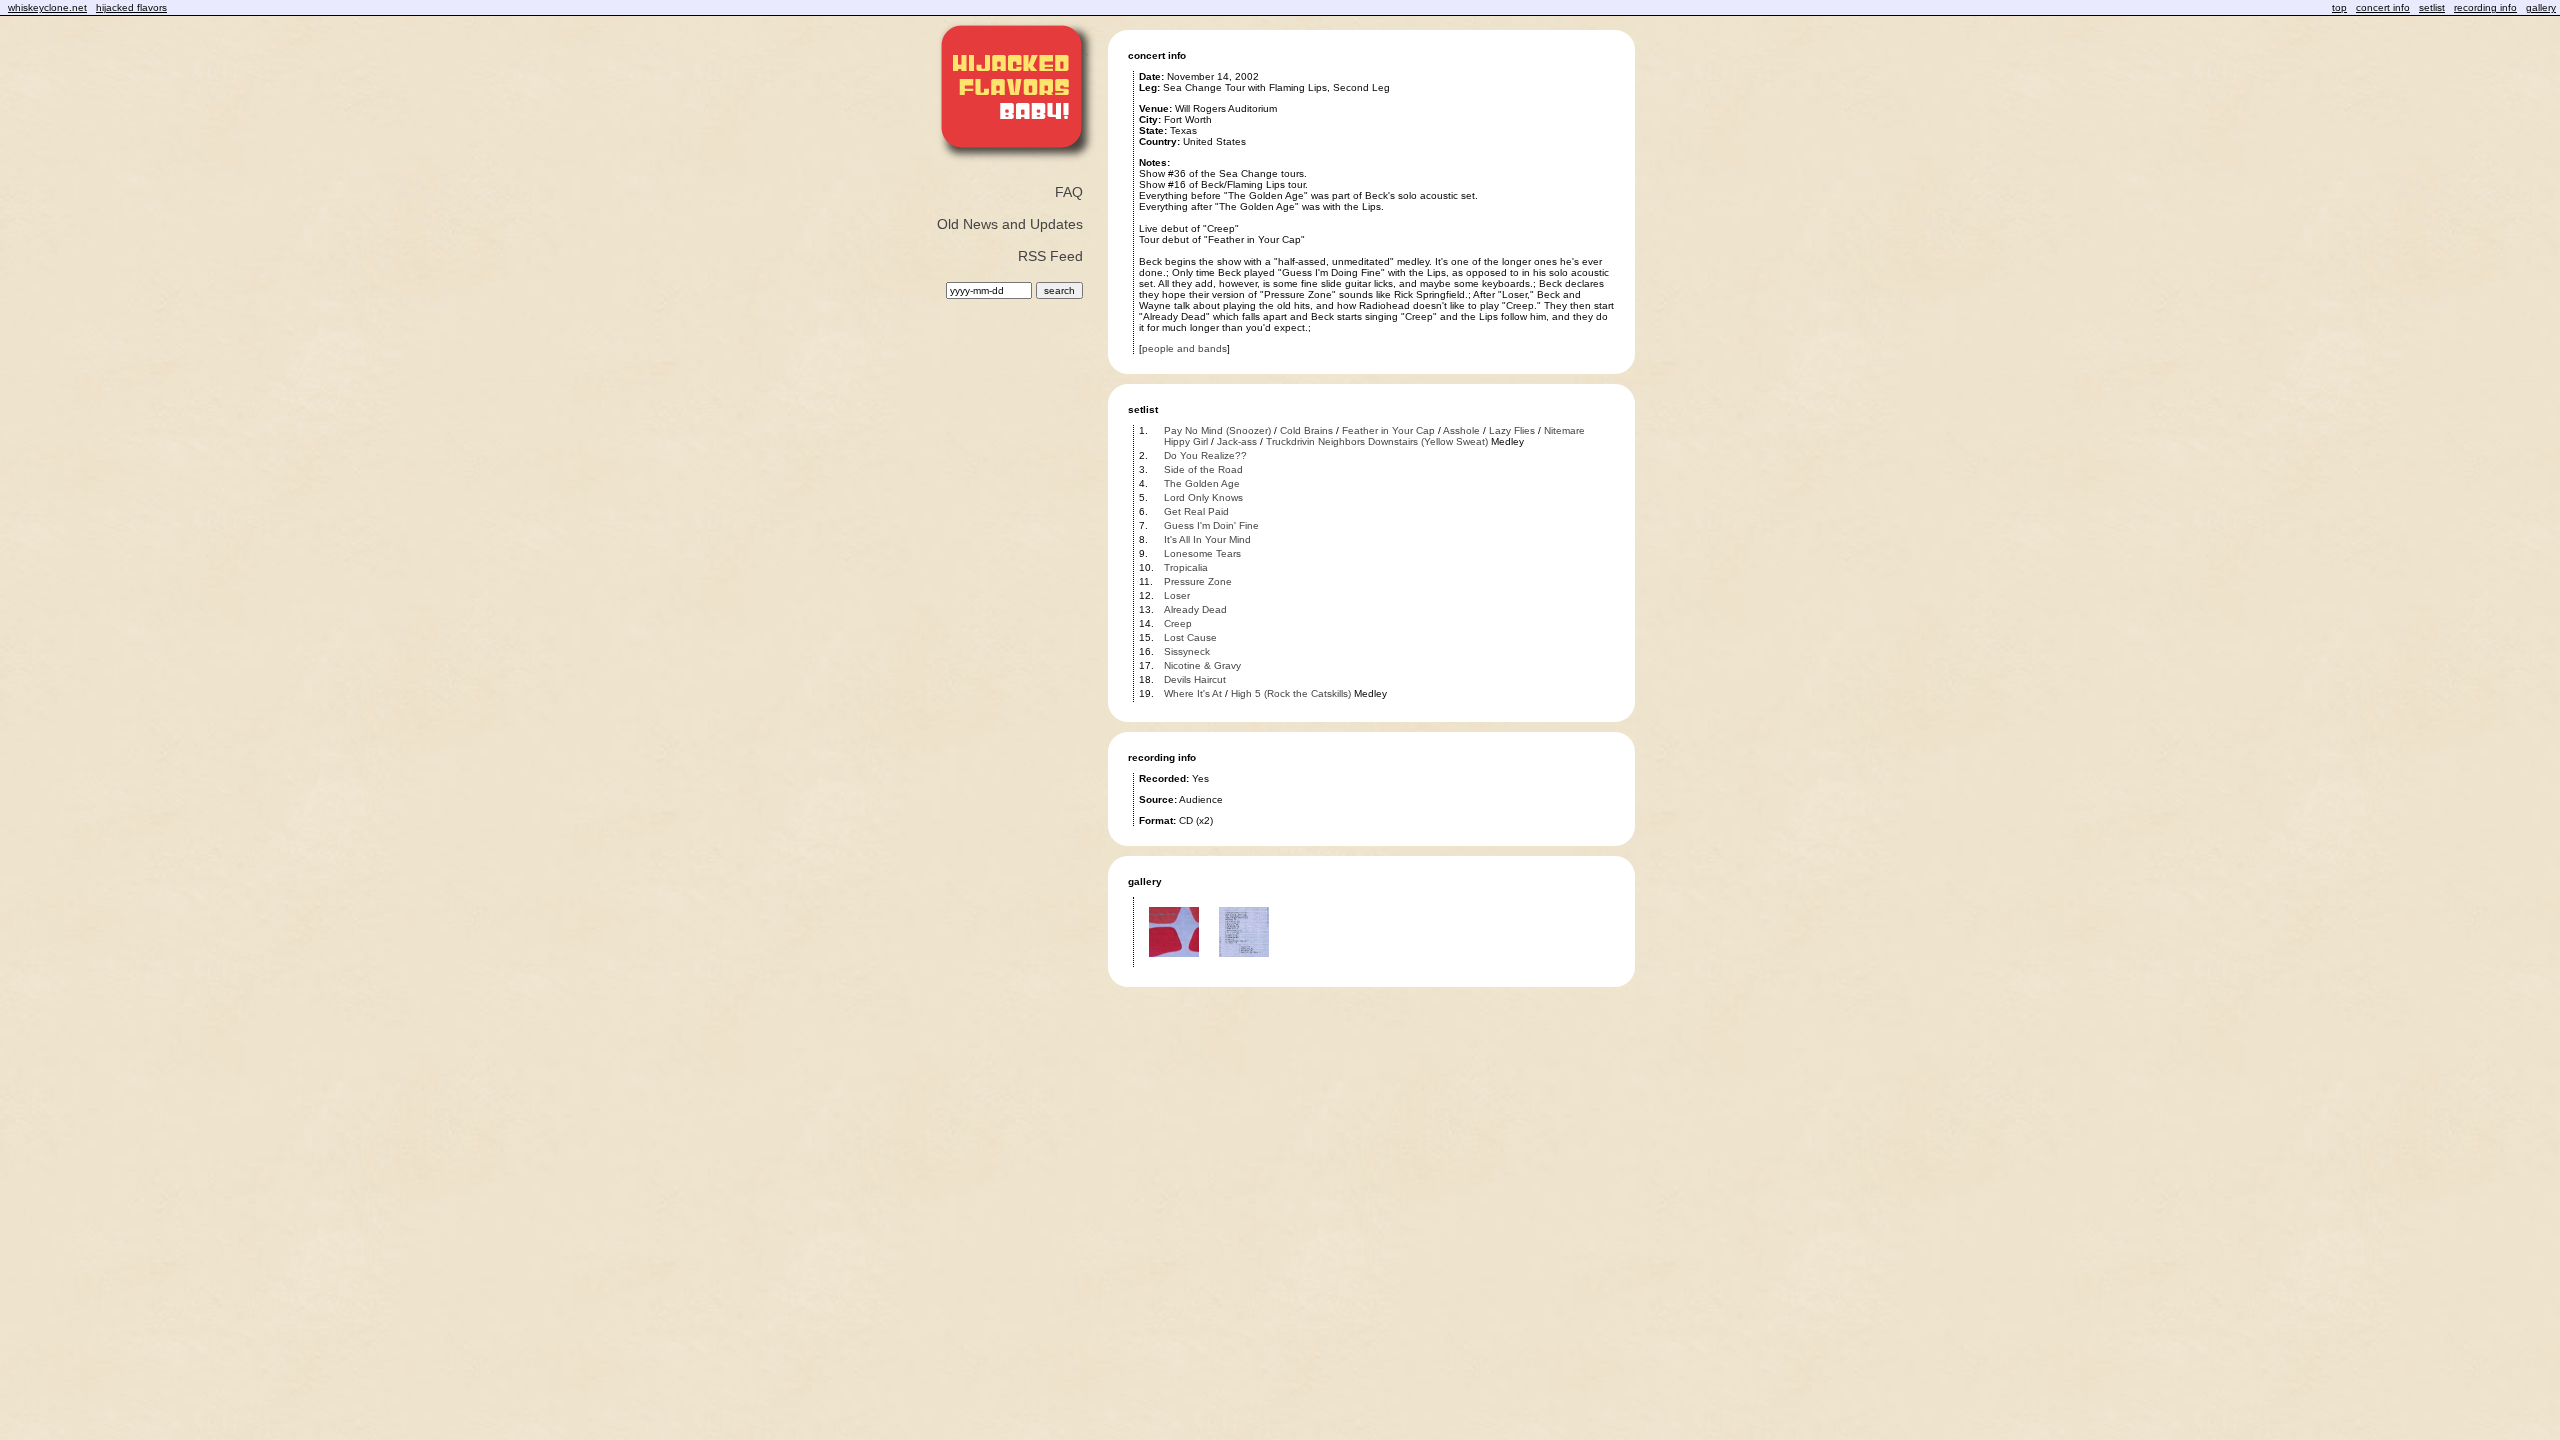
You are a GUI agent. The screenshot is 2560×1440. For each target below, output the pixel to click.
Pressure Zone (1198, 581)
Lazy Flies (1512, 430)
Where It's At (1193, 693)
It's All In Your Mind (1207, 539)
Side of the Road (1203, 469)
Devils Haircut (1195, 679)
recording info (2485, 7)
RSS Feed (1050, 256)
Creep (1178, 623)
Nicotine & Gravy (1202, 665)
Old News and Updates (1010, 224)
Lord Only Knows (1203, 497)
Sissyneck (1187, 651)
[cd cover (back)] (1244, 963)
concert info (2383, 7)
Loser (1177, 595)
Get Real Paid (1196, 511)
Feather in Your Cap (1388, 430)
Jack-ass (1237, 441)
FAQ (1069, 192)
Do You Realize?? (1205, 455)
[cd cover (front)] (1174, 963)
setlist (2432, 7)
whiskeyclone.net (47, 7)
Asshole (1461, 430)
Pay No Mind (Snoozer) (1217, 430)
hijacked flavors (131, 7)
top (2339, 7)
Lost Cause (1190, 637)
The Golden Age (1202, 483)
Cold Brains (1306, 430)
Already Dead (1195, 609)
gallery (2541, 7)
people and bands (1184, 348)
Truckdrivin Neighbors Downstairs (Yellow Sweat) (1377, 441)
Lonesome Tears (1202, 553)
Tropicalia (1186, 567)
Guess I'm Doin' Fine (1211, 525)
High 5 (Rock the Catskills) (1291, 693)
